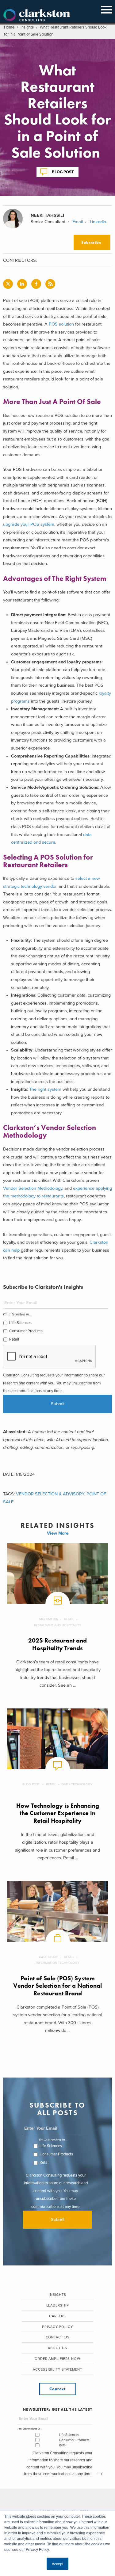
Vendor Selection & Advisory (50, 1494)
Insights (27, 27)
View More (58, 1533)
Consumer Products (26, 1331)
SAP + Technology (77, 1784)
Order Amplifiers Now (57, 2359)
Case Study (48, 1957)
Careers (57, 2316)
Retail (14, 1339)
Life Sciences (20, 1323)
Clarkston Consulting (37, 15)
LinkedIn (98, 222)
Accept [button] (57, 2564)
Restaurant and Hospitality (58, 1625)
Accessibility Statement (57, 2370)
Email (78, 222)
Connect (57, 2389)
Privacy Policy (57, 2327)
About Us (57, 2348)
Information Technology (58, 1963)
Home (9, 27)
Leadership (58, 2305)
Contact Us (58, 2337)
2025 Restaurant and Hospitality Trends (57, 1644)
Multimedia (49, 1619)
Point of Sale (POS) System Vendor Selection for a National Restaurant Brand (57, 1986)
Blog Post (63, 172)
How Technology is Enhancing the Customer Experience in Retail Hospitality (58, 1813)
